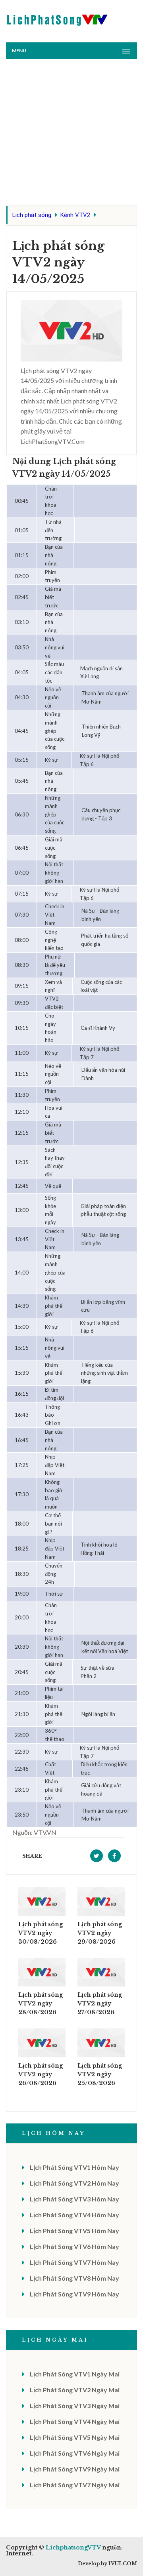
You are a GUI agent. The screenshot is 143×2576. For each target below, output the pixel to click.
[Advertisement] (71, 134)
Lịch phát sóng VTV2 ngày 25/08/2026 (100, 2074)
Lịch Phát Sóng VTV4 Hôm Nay (74, 2215)
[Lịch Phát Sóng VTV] (58, 18)
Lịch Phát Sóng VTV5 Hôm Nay (74, 2231)
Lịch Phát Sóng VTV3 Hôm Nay (74, 2199)
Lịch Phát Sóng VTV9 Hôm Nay (74, 2294)
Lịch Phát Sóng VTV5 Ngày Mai (75, 2437)
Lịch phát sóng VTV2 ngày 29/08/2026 (100, 1933)
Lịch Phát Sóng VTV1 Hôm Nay (74, 2167)
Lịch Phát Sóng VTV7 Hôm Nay (74, 2262)
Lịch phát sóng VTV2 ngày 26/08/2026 (41, 2074)
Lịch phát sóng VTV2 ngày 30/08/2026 (41, 1933)
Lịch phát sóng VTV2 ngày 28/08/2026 (41, 2003)
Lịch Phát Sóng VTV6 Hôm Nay (74, 2246)
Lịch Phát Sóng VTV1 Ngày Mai (75, 2374)
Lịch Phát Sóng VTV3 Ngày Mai (75, 2406)
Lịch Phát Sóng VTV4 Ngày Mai (75, 2421)
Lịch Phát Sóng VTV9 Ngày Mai (75, 2469)
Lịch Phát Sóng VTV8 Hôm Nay (74, 2278)
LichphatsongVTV (73, 2547)
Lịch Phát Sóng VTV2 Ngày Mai (75, 2390)
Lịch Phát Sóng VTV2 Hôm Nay (74, 2183)
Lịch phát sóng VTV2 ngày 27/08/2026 (100, 2003)
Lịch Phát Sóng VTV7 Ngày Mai (75, 2485)
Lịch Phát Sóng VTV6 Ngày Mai (75, 2453)
